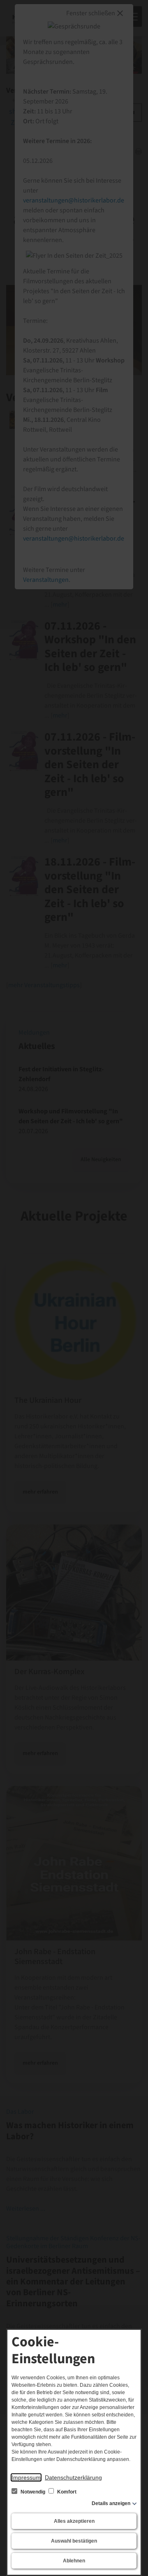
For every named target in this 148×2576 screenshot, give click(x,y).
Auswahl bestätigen (74, 2541)
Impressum (26, 2477)
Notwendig (33, 2492)
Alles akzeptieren (74, 2521)
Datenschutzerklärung (73, 2477)
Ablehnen (74, 2561)
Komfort (66, 2492)
